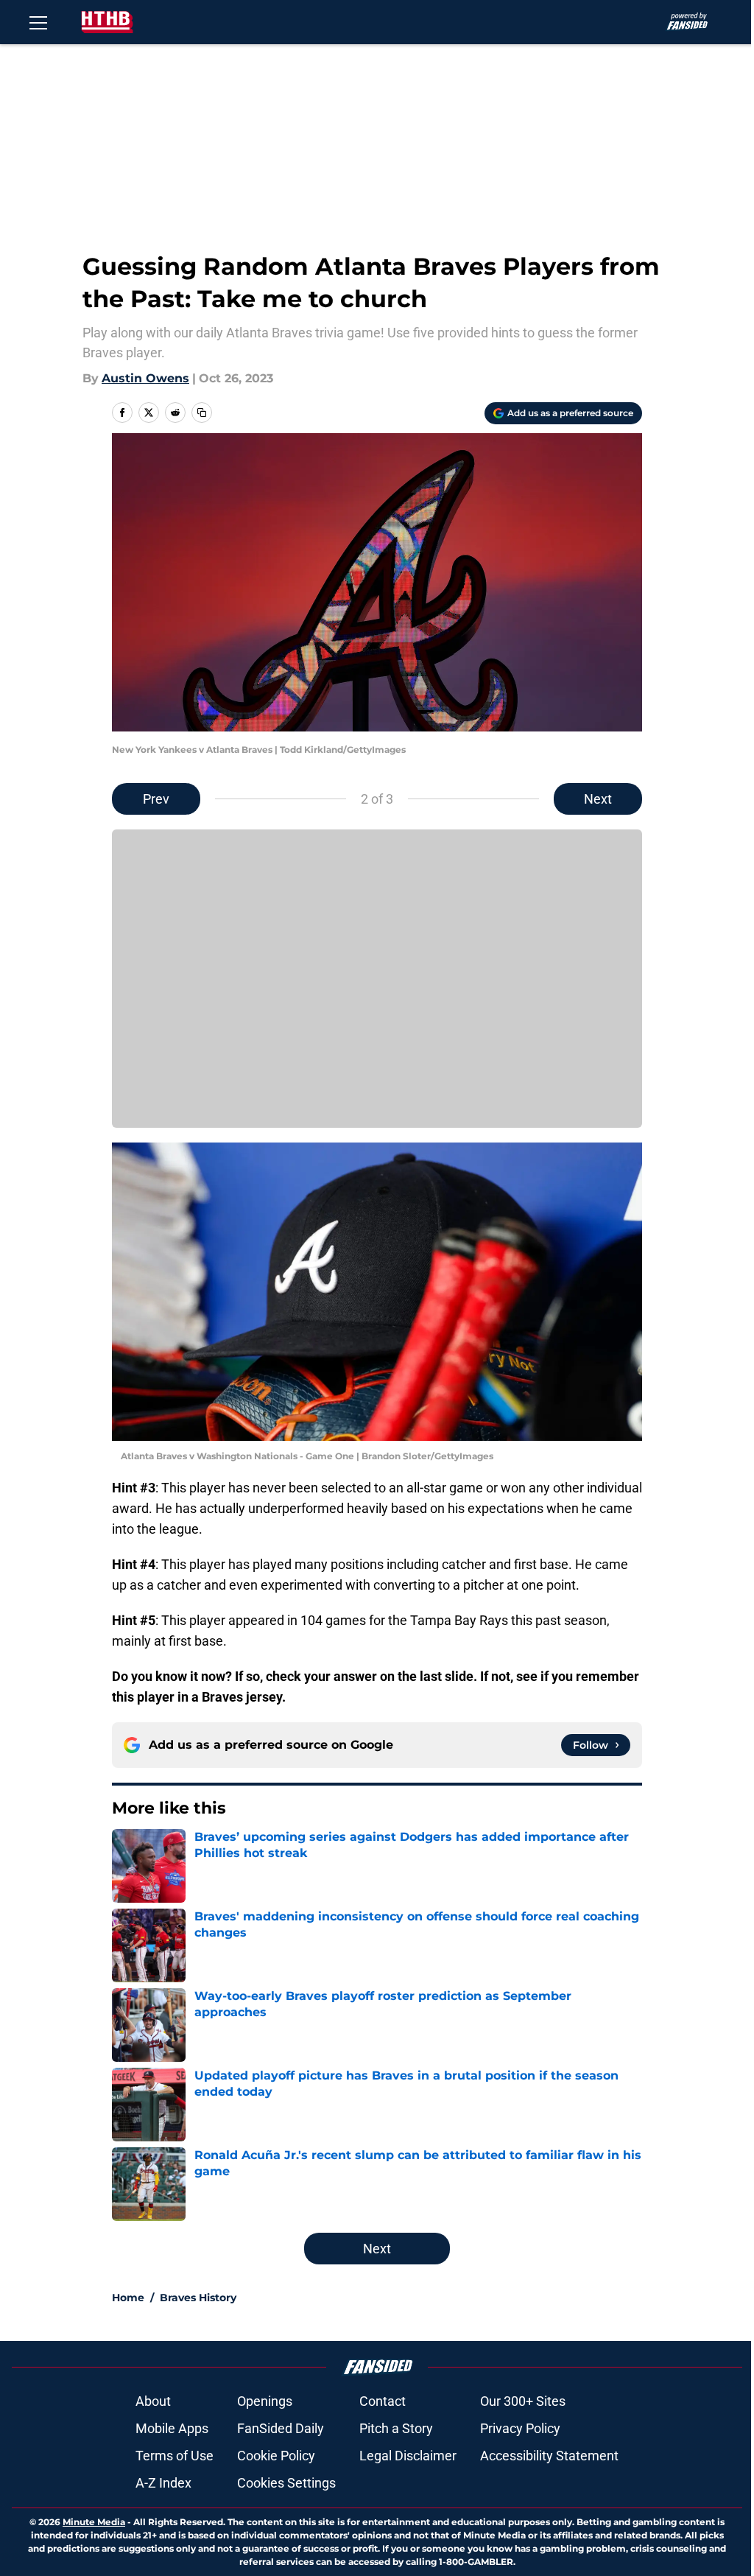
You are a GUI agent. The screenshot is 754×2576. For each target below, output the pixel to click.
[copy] (202, 413)
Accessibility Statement (549, 2456)
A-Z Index (163, 2483)
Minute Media (94, 2522)
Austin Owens (145, 378)
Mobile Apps (172, 2428)
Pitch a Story (396, 2428)
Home (128, 2298)
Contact (383, 2401)
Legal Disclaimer (408, 2456)
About (153, 2401)
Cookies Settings (286, 2483)
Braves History (198, 2298)
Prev (156, 799)
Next (598, 799)
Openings (265, 2401)
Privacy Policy (520, 2428)
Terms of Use (175, 2456)
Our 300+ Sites (523, 2401)
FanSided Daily (281, 2428)
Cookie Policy (276, 2456)
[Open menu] (38, 22)
